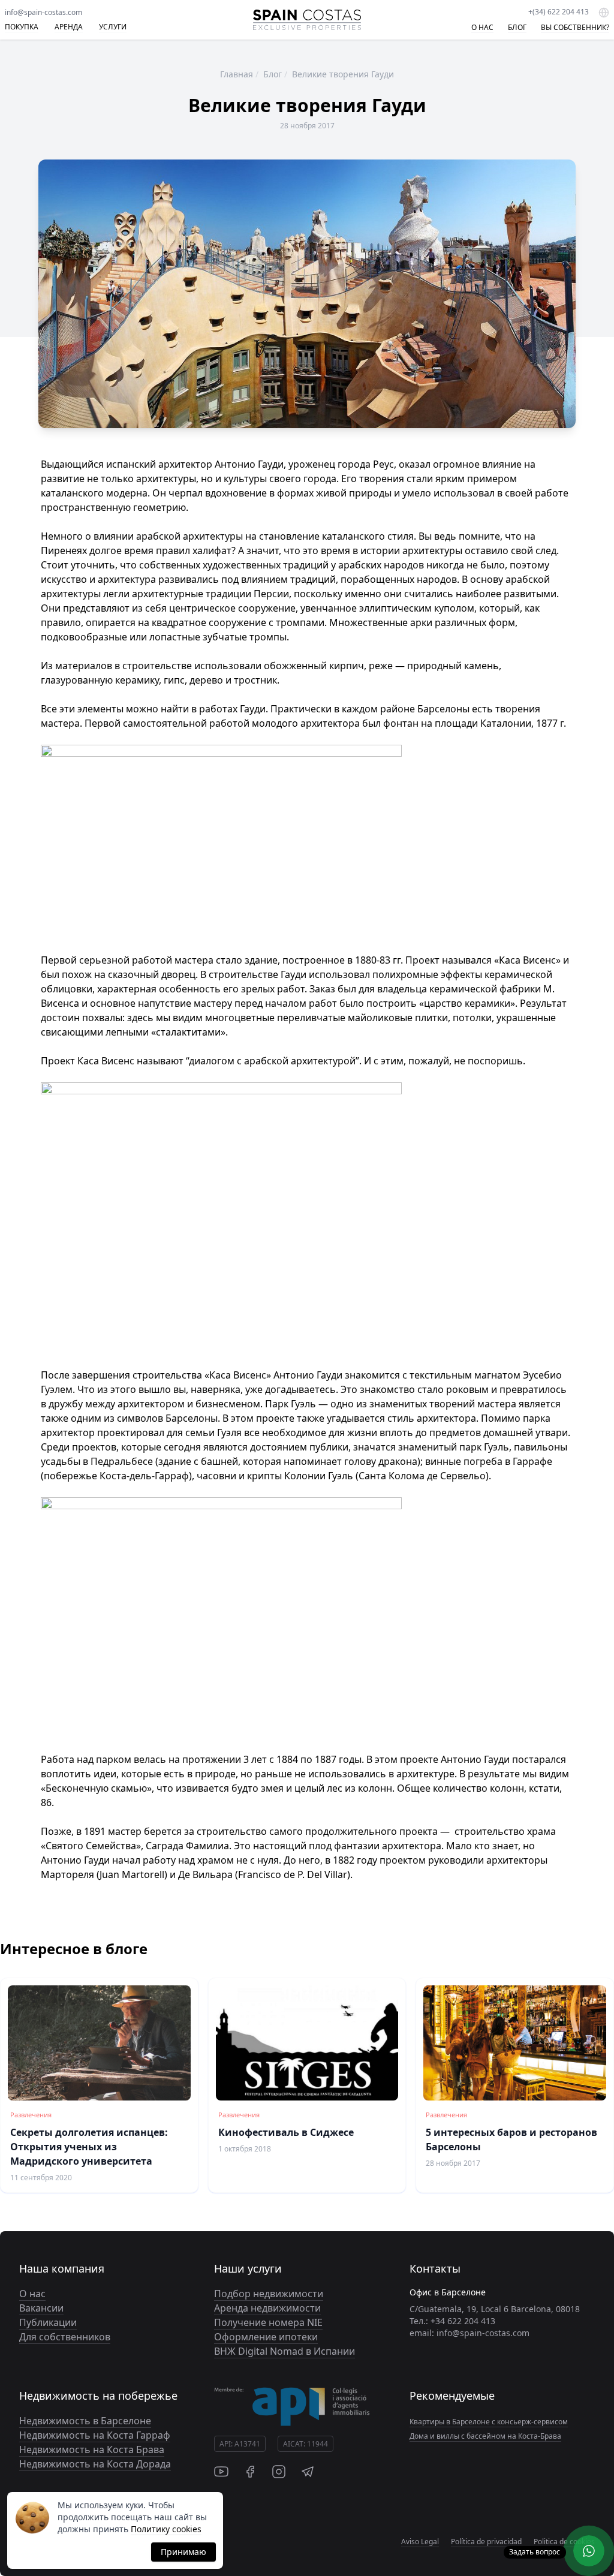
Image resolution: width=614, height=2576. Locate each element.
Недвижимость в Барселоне (85, 2421)
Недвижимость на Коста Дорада (95, 2464)
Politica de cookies (564, 2542)
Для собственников (65, 2337)
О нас (32, 2294)
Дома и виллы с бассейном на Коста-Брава (485, 2436)
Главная (237, 74)
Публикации (48, 2322)
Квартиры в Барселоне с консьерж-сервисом (489, 2422)
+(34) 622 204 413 (559, 12)
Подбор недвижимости (269, 2294)
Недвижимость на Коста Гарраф (95, 2435)
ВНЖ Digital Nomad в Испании (285, 2351)
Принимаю (183, 2552)
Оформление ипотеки (266, 2337)
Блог (273, 74)
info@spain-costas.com (43, 12)
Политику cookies (166, 2529)
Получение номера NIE (268, 2322)
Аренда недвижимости (267, 2308)
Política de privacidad (486, 2542)
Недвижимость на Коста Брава (92, 2449)
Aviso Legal (420, 2542)
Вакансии (41, 2308)
